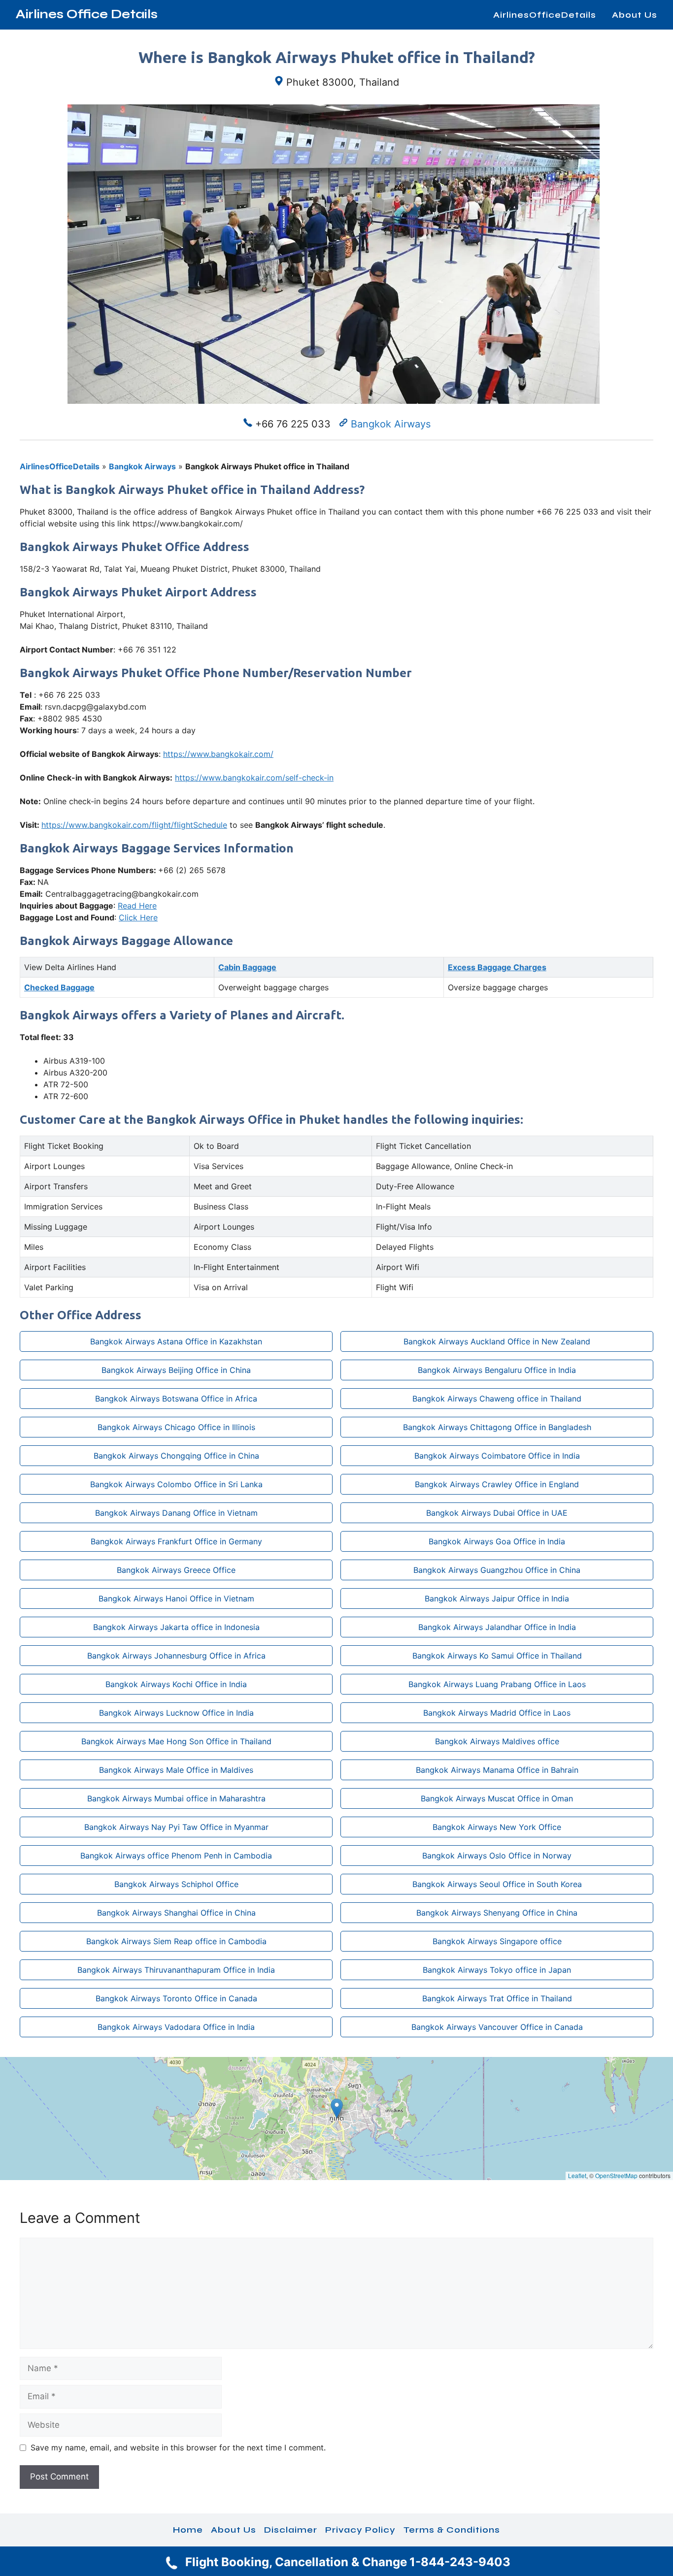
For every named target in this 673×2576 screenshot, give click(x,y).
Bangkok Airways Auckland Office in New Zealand (497, 1341)
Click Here (138, 917)
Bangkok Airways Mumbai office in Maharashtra (176, 1798)
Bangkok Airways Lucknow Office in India (176, 1713)
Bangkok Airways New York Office (497, 1827)
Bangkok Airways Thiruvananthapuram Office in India (176, 1970)
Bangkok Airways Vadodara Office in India (176, 2027)
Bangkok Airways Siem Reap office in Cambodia (176, 1941)
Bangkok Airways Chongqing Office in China (176, 1456)
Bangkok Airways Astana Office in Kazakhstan (176, 1341)
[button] (337, 2108)
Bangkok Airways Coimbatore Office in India (497, 1456)
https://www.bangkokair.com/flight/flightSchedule (134, 825)
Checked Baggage (59, 987)
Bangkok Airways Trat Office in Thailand (497, 1998)
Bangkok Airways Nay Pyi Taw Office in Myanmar (176, 1827)
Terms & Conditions (452, 2530)
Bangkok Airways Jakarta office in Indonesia (176, 1627)
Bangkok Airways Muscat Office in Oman (497, 1798)
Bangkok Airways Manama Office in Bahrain (497, 1770)
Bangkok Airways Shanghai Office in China (176, 1913)
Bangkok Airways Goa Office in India (497, 1541)
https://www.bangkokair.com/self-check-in (254, 778)
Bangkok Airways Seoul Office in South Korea (497, 1884)
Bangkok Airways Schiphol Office (176, 1884)
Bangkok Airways (391, 424)
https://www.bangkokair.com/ (218, 754)
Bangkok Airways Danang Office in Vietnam (176, 1513)
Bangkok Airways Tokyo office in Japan (497, 1970)
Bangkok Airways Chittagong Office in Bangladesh (497, 1427)
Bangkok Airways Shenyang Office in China (497, 1913)
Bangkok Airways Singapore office (497, 1941)
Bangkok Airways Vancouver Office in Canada (497, 2027)
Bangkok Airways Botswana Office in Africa (176, 1399)
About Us (635, 15)
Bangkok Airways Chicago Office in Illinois (176, 1427)
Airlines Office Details (87, 14)
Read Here (137, 906)
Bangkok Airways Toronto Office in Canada (176, 1998)
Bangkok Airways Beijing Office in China (176, 1370)
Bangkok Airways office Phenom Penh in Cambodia (176, 1856)
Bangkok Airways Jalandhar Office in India (497, 1627)
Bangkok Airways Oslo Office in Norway (497, 1856)
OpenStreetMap (616, 2175)
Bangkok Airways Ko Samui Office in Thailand (497, 1656)
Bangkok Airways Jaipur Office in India (497, 1598)
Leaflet (577, 2175)
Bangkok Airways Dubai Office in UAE (497, 1513)
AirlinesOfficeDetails (545, 15)
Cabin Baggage (247, 967)
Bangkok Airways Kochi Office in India (176, 1684)
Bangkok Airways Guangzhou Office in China (497, 1570)
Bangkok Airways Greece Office (176, 1570)
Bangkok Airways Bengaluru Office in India (497, 1370)
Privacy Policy (360, 2530)
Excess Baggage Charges (497, 967)
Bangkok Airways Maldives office (497, 1741)
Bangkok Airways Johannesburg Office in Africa (176, 1656)
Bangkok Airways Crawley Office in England (497, 1484)
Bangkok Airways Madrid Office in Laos (497, 1713)
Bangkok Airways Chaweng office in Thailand (497, 1399)
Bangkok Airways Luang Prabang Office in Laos (497, 1684)
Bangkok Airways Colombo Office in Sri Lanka (176, 1484)
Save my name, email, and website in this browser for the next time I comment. (178, 2447)
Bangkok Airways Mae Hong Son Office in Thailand (176, 1741)
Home (188, 2530)
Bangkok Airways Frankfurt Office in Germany (176, 1541)
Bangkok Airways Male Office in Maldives (176, 1770)
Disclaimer (291, 2530)
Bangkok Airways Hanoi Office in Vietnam (176, 1598)
